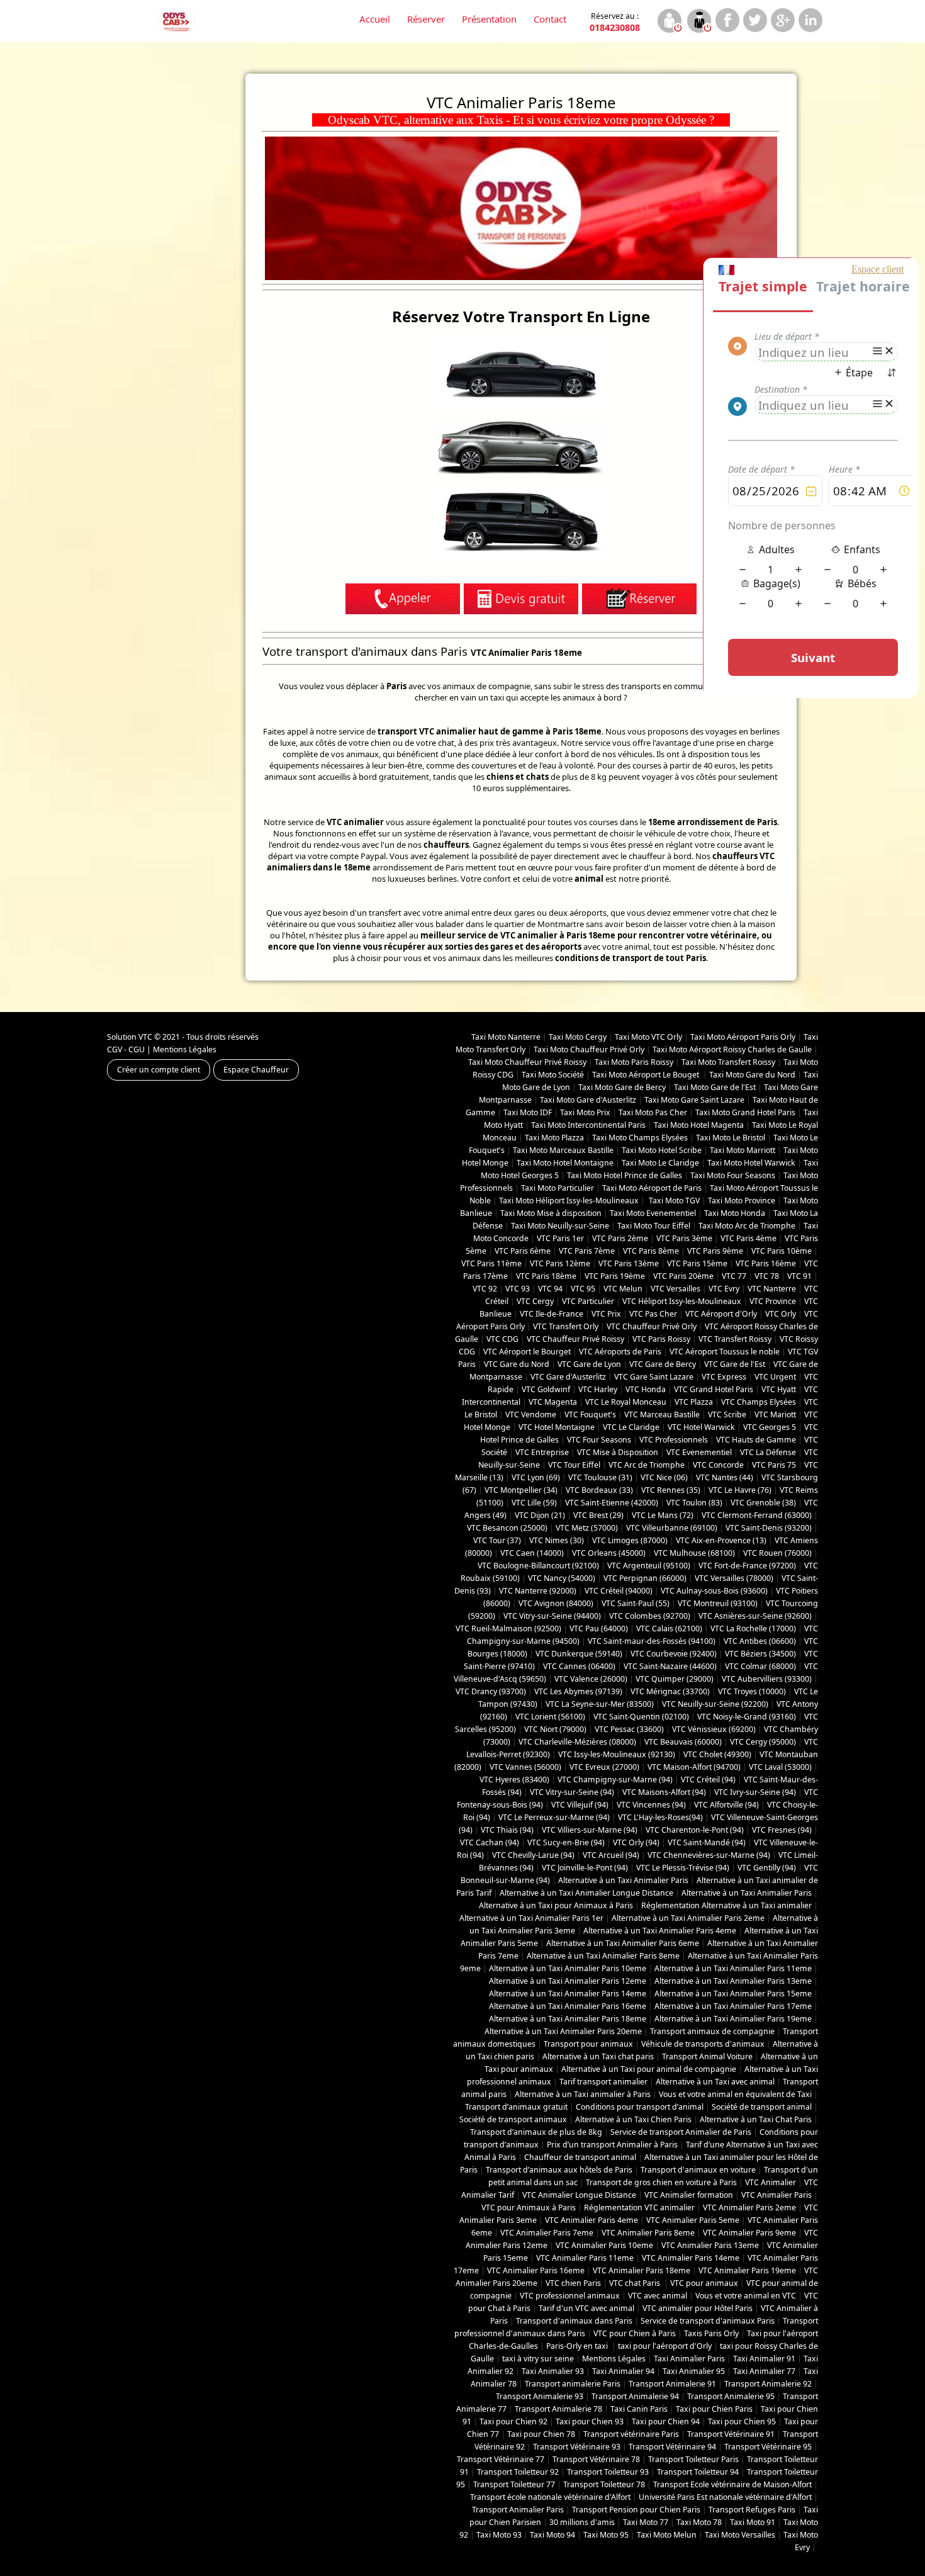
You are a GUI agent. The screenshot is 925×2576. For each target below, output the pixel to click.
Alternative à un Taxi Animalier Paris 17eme (733, 2006)
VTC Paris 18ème (546, 1276)
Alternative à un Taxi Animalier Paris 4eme (660, 1931)
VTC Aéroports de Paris (620, 1352)
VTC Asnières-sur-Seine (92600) (755, 1616)
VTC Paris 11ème (491, 1263)
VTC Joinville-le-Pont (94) (585, 1868)
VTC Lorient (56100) (550, 1717)
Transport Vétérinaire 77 (501, 2459)
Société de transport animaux (513, 2119)
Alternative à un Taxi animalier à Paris (583, 2094)
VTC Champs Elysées (759, 1402)
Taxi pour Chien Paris (714, 2409)
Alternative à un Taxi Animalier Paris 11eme (733, 1968)
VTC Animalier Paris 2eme (749, 2208)
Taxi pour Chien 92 (513, 2421)
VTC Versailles (676, 1289)
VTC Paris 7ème (587, 1251)
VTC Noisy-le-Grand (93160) (747, 1717)
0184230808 (615, 22)
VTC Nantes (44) (725, 1477)
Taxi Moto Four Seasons (733, 1175)
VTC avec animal (658, 2296)
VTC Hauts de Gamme (756, 1440)
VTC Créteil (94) (708, 1780)
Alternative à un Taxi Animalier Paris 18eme (568, 2019)
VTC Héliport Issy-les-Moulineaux (682, 1301)
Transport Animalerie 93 (540, 2396)
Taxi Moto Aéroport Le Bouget (647, 1075)
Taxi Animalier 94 (623, 2371)
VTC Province (773, 1301)
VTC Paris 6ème (523, 1251)
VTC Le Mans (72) (663, 1515)
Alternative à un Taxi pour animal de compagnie (649, 2069)
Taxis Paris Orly (711, 2333)
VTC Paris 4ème (748, 1238)
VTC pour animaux (704, 2283)
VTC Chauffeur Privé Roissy (575, 1339)
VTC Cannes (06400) (579, 1666)
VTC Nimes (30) (557, 1540)
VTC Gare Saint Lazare (654, 1377)
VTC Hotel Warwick (701, 1427)
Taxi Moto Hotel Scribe (662, 1150)
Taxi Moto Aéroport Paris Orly (743, 1037)
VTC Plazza (694, 1402)
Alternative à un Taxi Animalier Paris (623, 1880)
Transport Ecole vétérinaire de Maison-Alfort (732, 2484)
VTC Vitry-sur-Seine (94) (572, 1792)
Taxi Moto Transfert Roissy (728, 1062)
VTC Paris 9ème (715, 1251)
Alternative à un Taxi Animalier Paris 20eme (563, 2031)
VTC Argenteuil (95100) (649, 1566)
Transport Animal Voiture (707, 2056)
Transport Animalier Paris (518, 2510)
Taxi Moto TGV (673, 1201)
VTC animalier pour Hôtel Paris (698, 2308)
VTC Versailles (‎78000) (734, 1578)
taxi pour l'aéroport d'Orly (665, 2346)
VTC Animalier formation (689, 2195)
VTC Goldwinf (546, 1389)
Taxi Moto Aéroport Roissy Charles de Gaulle (732, 1049)
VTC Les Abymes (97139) (578, 1691)
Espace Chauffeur (256, 1070)
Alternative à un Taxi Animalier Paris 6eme (623, 1943)
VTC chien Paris (573, 2283)
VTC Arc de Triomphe (647, 1465)
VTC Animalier (771, 2182)
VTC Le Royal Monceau (626, 1402)
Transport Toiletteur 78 (604, 2484)
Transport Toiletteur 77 (514, 2484)
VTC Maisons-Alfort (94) (664, 1792)
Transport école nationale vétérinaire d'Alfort (550, 2497)
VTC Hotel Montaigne (557, 1427)
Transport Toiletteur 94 (698, 2472)
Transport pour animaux (588, 2044)
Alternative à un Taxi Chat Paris (756, 2119)
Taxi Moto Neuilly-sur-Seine (560, 1226)
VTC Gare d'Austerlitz (568, 1377)
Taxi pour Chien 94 (666, 2421)
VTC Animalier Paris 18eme (642, 2270)
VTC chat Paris (636, 2283)
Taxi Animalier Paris (689, 2359)
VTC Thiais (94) (507, 1830)
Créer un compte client (159, 1070)
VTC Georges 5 (770, 1427)
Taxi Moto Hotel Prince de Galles (625, 1175)
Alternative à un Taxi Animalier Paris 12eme (568, 1981)
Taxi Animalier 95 (694, 2371)
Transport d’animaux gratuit (516, 2107)
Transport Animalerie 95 (731, 2396)
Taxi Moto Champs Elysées (640, 1138)
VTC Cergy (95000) (763, 1742)
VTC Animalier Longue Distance (579, 2195)
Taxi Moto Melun (667, 2535)
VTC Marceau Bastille (662, 1415)
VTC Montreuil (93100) (718, 1603)
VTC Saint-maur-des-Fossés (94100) (652, 1641)
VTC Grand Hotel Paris (714, 1389)
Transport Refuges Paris (752, 2510)
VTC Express (724, 1377)
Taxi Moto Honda (735, 1213)
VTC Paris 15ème (697, 1263)
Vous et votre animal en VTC (746, 2296)
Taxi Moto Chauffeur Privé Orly (589, 1049)
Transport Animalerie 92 (768, 2384)
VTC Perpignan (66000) (645, 1578)
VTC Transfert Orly (566, 1326)
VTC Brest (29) (598, 1515)
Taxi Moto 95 (606, 2535)
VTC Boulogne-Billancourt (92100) (538, 1566)
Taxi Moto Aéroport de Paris (652, 1188)
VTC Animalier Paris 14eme (691, 2258)
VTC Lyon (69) (536, 1477)
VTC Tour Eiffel (574, 1465)
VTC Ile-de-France (552, 1314)
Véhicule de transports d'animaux (703, 2044)
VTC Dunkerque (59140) (579, 1654)
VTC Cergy (535, 1301)
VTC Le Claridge (631, 1427)
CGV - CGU (126, 1049)
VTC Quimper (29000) (675, 1679)
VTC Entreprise (542, 1452)
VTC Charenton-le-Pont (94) (695, 1830)
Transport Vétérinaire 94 (672, 2447)
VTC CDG (502, 1339)
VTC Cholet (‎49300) (717, 1754)
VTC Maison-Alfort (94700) (694, 1767)
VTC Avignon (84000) (556, 1603)
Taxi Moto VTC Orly (648, 1037)
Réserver (426, 19)
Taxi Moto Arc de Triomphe (747, 1226)
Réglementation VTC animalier (639, 2208)
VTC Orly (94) (636, 1842)
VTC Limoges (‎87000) (630, 1540)
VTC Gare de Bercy (663, 1364)
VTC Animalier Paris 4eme (591, 2220)
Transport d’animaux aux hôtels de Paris (559, 2170)
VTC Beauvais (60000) (683, 1742)
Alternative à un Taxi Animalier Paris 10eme (568, 1968)
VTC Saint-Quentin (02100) (641, 1717)
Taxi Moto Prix (585, 1112)
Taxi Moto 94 (552, 2535)
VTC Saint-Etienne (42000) (612, 1503)
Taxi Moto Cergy (578, 1037)
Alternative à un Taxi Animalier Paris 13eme (733, 1981)
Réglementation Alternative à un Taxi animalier (726, 1905)
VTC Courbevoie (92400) (674, 1654)
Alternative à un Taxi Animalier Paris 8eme (603, 1956)
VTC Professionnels (674, 1440)
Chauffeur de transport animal (580, 2157)
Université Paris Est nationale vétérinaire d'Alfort (725, 2497)
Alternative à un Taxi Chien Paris (633, 2119)
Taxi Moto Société (553, 1075)
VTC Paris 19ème (615, 1276)
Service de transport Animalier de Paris (681, 2132)
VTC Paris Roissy (661, 1339)
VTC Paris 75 (774, 1465)
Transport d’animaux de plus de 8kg (536, 2132)
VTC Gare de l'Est (735, 1364)
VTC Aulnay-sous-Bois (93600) (714, 1591)
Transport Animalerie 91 (672, 2384)
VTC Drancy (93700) (491, 1691)
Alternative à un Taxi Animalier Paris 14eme (568, 1994)
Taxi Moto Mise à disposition (551, 1213)
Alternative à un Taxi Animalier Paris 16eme (568, 2006)
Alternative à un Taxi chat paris (598, 2056)
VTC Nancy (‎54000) (562, 1578)
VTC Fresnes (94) (782, 1830)
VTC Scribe (727, 1415)
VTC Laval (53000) (780, 1767)
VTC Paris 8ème (651, 1251)
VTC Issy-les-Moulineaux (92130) (617, 1754)
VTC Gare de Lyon (589, 1364)
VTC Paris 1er (560, 1238)
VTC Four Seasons (599, 1440)
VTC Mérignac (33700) (670, 1691)
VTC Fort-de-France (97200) (747, 1566)
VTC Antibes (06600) (760, 1641)
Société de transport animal (762, 2107)
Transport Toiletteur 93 (608, 2472)
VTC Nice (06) (664, 1477)
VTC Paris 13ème (629, 1263)
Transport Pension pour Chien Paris (636, 2510)
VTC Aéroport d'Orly (721, 1314)
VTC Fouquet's (590, 1415)
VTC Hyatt (779, 1389)
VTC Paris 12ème (560, 1263)
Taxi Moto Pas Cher (653, 1112)
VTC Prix (606, 1314)
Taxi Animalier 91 (764, 2359)
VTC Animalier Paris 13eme (710, 2245)
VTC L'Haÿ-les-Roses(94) (660, 1817)
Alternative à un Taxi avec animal (715, 2082)
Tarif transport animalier (603, 2082)
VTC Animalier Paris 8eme (648, 2233)
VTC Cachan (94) (490, 1842)
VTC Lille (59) (534, 1503)
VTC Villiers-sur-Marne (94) (590, 1830)
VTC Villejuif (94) (580, 1805)
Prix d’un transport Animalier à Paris (612, 2145)
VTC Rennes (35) (671, 1490)
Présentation (489, 19)
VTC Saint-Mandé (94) (707, 1842)
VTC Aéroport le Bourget (527, 1352)
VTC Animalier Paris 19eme (747, 2270)
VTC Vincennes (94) (651, 1805)
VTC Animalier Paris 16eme (536, 2270)
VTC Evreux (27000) (604, 1767)
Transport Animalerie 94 (635, 2396)
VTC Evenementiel (699, 1452)
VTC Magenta (553, 1402)
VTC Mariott (775, 1415)
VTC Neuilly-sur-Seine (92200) (715, 1704)
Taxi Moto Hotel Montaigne (565, 1163)
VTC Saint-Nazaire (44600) (670, 1666)
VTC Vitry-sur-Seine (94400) (552, 1616)
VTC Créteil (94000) (619, 1591)
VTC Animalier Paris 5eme (693, 2220)
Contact (550, 19)
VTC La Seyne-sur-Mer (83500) (600, 1704)
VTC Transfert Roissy (735, 1339)
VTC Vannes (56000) (525, 1767)
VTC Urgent (775, 1377)
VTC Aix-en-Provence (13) (721, 1540)
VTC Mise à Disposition (618, 1452)
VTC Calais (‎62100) (669, 1628)
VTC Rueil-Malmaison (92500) (508, 1628)
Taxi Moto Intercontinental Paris (588, 1125)
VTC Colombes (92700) (650, 1616)
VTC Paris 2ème (620, 1238)
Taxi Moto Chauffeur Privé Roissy (527, 1062)
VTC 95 (583, 1289)
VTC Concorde (718, 1465)
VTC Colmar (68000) (760, 1666)
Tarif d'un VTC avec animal (586, 2308)
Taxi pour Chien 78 (541, 2434)
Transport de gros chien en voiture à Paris (661, 2182)
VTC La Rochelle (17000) (753, 1628)
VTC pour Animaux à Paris (529, 2208)
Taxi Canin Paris (639, 2409)
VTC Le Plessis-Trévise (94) (683, 1868)
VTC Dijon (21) (540, 1515)
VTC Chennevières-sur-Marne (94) (709, 1855)
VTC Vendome (531, 1415)
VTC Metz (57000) (587, 1528)
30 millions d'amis (582, 2522)
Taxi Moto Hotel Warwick (751, 1163)
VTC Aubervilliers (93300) (767, 1679)
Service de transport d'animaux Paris (708, 2321)
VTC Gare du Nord (517, 1364)
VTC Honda (646, 1389)
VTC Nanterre (772, 1289)
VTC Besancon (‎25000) (507, 1528)
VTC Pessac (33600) (629, 1729)
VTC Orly (781, 1314)
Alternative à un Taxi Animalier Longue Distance (586, 1893)
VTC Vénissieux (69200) (714, 1729)
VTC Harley (598, 1389)
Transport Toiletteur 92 (518, 2472)
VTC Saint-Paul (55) (636, 1603)
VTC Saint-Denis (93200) (769, 1528)
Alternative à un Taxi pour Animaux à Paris (556, 1905)
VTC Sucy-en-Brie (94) (566, 1842)
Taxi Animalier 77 (764, 2371)
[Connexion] (669, 22)
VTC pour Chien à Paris (635, 2333)
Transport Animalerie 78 (558, 2409)
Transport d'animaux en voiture (698, 2170)
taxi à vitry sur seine (538, 2359)
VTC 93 (518, 1289)
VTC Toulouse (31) (600, 1477)
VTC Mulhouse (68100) (694, 1553)
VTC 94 (550, 1289)
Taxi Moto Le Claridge (660, 1163)
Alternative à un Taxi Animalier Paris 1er (531, 1918)
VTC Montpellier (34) (521, 1490)
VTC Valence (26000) (591, 1679)
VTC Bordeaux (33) (599, 1490)
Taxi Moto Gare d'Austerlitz (588, 1100)
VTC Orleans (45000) (609, 1553)
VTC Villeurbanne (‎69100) (672, 1528)
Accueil (375, 19)
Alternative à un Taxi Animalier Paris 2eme (688, 1918)
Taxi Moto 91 (753, 2522)
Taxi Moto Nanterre (506, 1037)
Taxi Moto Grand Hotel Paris (745, 1112)
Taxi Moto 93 (499, 2535)
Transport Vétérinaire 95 (768, 2447)
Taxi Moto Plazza (554, 1138)
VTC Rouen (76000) (777, 1553)
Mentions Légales (185, 1049)
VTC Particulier (588, 1301)
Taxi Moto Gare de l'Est (715, 1087)
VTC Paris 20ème (683, 1276)
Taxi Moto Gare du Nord (752, 1075)
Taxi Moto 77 (646, 2522)
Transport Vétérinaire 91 (731, 2434)
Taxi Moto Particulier (558, 1188)
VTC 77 (734, 1276)
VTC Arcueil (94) (611, 1855)
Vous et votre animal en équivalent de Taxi (735, 2094)
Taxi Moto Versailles (740, 2535)
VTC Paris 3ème (684, 1238)
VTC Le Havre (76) (740, 1490)
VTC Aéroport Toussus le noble (725, 1352)
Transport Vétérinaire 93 (577, 2447)
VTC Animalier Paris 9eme (749, 2233)
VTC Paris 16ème (766, 1263)
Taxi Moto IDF (528, 1112)
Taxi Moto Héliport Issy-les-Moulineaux (569, 1201)
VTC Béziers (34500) (760, 1654)
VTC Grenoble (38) (763, 1503)
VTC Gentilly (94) (767, 1868)
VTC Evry (724, 1289)
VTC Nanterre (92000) (538, 1591)
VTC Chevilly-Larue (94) (533, 1855)
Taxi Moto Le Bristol (731, 1138)
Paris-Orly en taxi (578, 2346)
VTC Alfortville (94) (726, 1805)
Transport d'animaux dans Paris (574, 2321)
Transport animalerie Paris (573, 2384)
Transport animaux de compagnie (712, 2031)
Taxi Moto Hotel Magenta (699, 1125)
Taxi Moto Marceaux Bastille (563, 1150)
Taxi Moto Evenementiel (653, 1213)
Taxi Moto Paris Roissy (634, 1062)
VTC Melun (623, 1289)
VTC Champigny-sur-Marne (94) (615, 1780)
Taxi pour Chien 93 (590, 2421)
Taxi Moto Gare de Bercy (622, 1087)
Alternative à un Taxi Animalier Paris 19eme (733, 2019)
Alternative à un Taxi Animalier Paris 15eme (733, 1994)
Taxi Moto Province (742, 1201)
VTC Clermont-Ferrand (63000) (757, 1515)
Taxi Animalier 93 (553, 2371)
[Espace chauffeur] (699, 22)
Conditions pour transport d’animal (640, 2107)
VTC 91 (799, 1276)
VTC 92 (485, 1289)
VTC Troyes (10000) (752, 1691)
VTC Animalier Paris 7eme (547, 2233)
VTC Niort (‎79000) (555, 1729)
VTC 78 (767, 1276)
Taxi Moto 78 (699, 2522)
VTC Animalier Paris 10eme (604, 2245)
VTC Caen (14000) (532, 1553)
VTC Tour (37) (497, 1540)
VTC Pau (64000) (599, 1628)
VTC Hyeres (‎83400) (514, 1780)
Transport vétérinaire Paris (631, 2434)
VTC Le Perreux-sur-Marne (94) (554, 1817)
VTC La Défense (768, 1452)
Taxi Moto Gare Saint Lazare (694, 1100)
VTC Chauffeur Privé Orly (652, 1326)
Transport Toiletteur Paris (693, 2459)
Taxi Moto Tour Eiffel (654, 1226)
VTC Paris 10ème (782, 1251)
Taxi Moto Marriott (743, 1150)
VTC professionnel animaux (570, 2296)
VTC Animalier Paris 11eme (585, 2258)
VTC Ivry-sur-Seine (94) (755, 1792)
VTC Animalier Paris (776, 2195)
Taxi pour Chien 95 (742, 2421)
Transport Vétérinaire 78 (596, 2459)
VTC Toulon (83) (694, 1503)
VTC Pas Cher (653, 1314)
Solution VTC (130, 1037)
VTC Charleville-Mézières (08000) (577, 1742)
